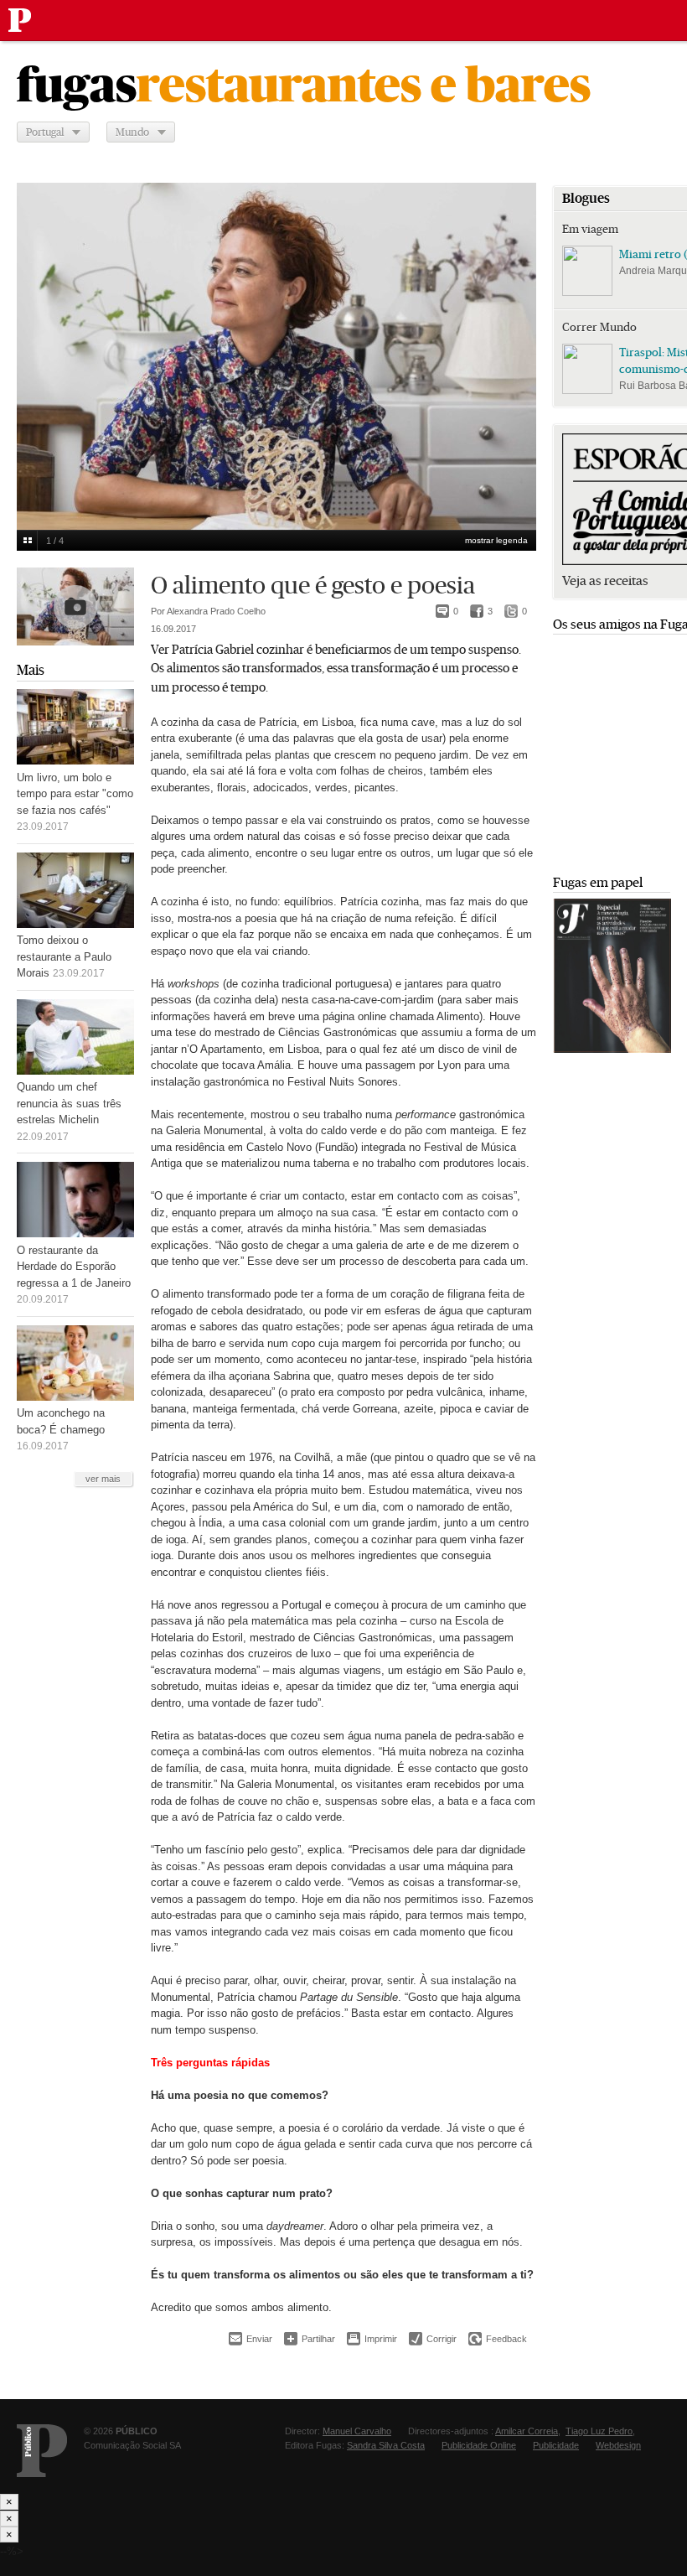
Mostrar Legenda (496, 540)
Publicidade (556, 2445)
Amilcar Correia (527, 2431)
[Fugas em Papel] (612, 1049)
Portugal (45, 132)
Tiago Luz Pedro (599, 2431)
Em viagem (590, 229)
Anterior (39, 345)
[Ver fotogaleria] (75, 606)
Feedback (498, 2339)
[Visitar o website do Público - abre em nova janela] (42, 2451)
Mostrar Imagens (27, 541)
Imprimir (372, 2339)
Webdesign (618, 2445)
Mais (31, 670)
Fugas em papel (598, 882)
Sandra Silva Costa (386, 2445)
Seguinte (514, 345)
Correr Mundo (599, 327)
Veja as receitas (605, 581)
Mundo (132, 132)
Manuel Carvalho (357, 2431)
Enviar (251, 2339)
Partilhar (310, 2338)
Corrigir (433, 2339)
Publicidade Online (479, 2445)
